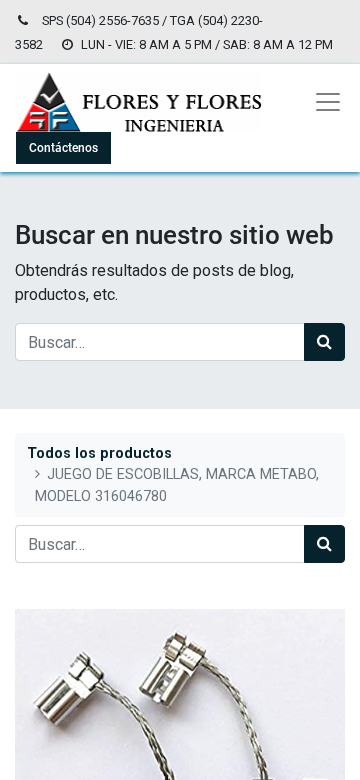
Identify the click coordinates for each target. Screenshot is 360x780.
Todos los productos (99, 453)
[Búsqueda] (324, 342)
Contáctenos (63, 148)
